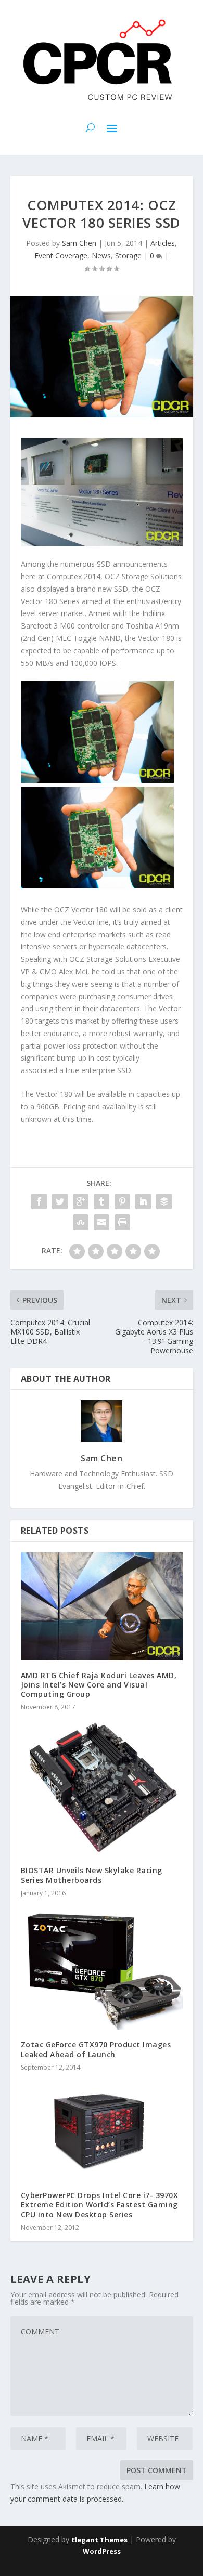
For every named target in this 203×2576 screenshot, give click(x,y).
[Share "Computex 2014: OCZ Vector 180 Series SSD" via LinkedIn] (143, 1201)
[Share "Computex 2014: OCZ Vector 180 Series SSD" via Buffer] (164, 1201)
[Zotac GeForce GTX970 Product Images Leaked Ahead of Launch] (102, 1969)
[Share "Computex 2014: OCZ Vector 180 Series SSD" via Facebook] (39, 1201)
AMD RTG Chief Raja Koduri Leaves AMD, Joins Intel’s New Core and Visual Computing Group (99, 1685)
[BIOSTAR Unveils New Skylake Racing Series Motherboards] (102, 1788)
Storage (128, 256)
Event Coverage (61, 256)
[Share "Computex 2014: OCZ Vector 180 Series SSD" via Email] (102, 1222)
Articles (163, 243)
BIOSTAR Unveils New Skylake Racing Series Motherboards (92, 1875)
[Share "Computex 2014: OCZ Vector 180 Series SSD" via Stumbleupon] (81, 1222)
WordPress (102, 2551)
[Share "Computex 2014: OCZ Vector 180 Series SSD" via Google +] (81, 1201)
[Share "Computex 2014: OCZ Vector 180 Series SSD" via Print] (122, 1222)
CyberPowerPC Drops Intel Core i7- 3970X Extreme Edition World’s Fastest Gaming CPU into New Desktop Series (100, 2205)
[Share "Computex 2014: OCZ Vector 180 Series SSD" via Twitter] (60, 1201)
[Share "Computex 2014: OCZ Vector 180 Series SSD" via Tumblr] (102, 1201)
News (101, 256)
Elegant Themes (99, 2540)
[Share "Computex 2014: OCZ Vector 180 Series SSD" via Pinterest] (122, 1201)
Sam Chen (79, 243)
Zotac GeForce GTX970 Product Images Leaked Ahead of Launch (96, 2049)
